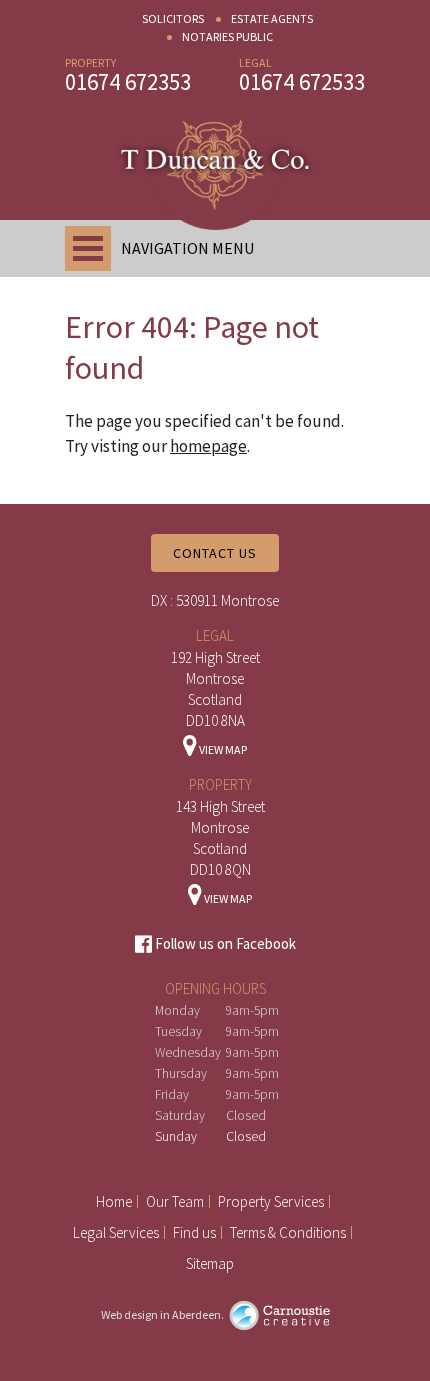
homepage (208, 446)
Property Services (271, 1201)
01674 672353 (128, 81)
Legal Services (116, 1232)
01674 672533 (302, 81)
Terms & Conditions (288, 1232)
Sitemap (210, 1263)
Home (114, 1201)
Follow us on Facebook (224, 943)
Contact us (215, 553)
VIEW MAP (222, 749)
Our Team (175, 1201)
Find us (194, 1232)
